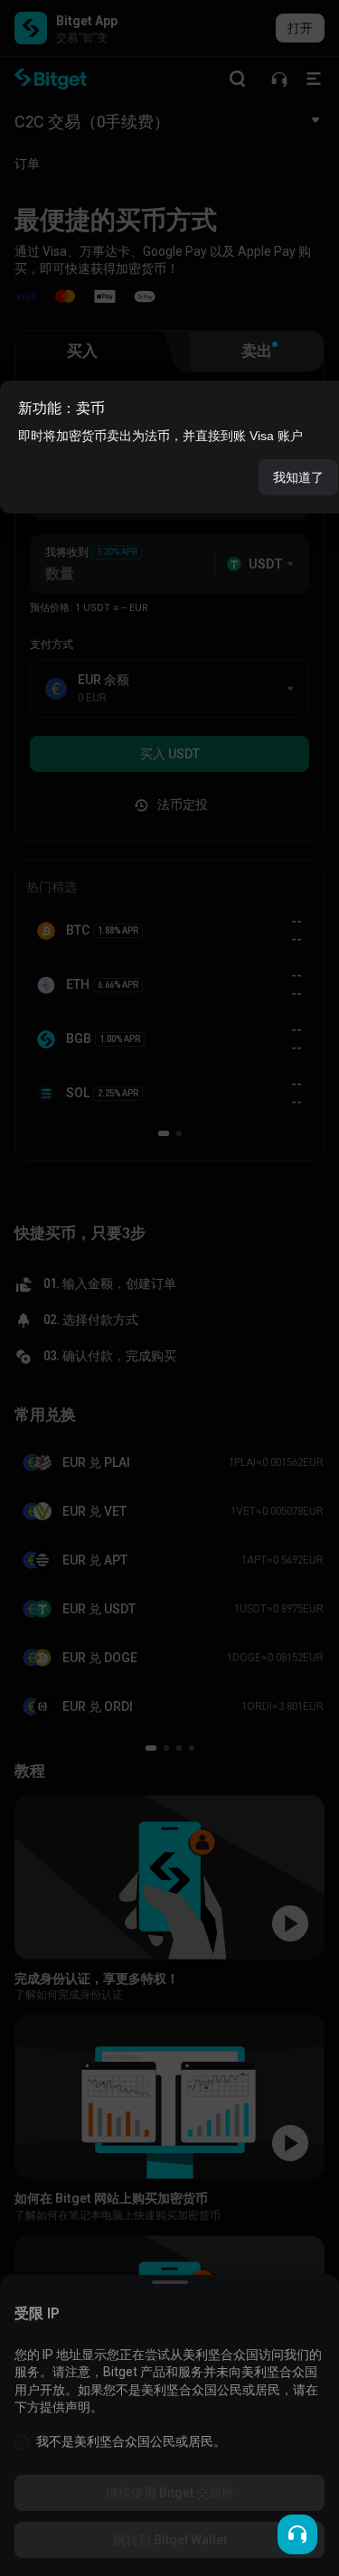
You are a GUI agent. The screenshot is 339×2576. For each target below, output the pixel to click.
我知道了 (298, 477)
